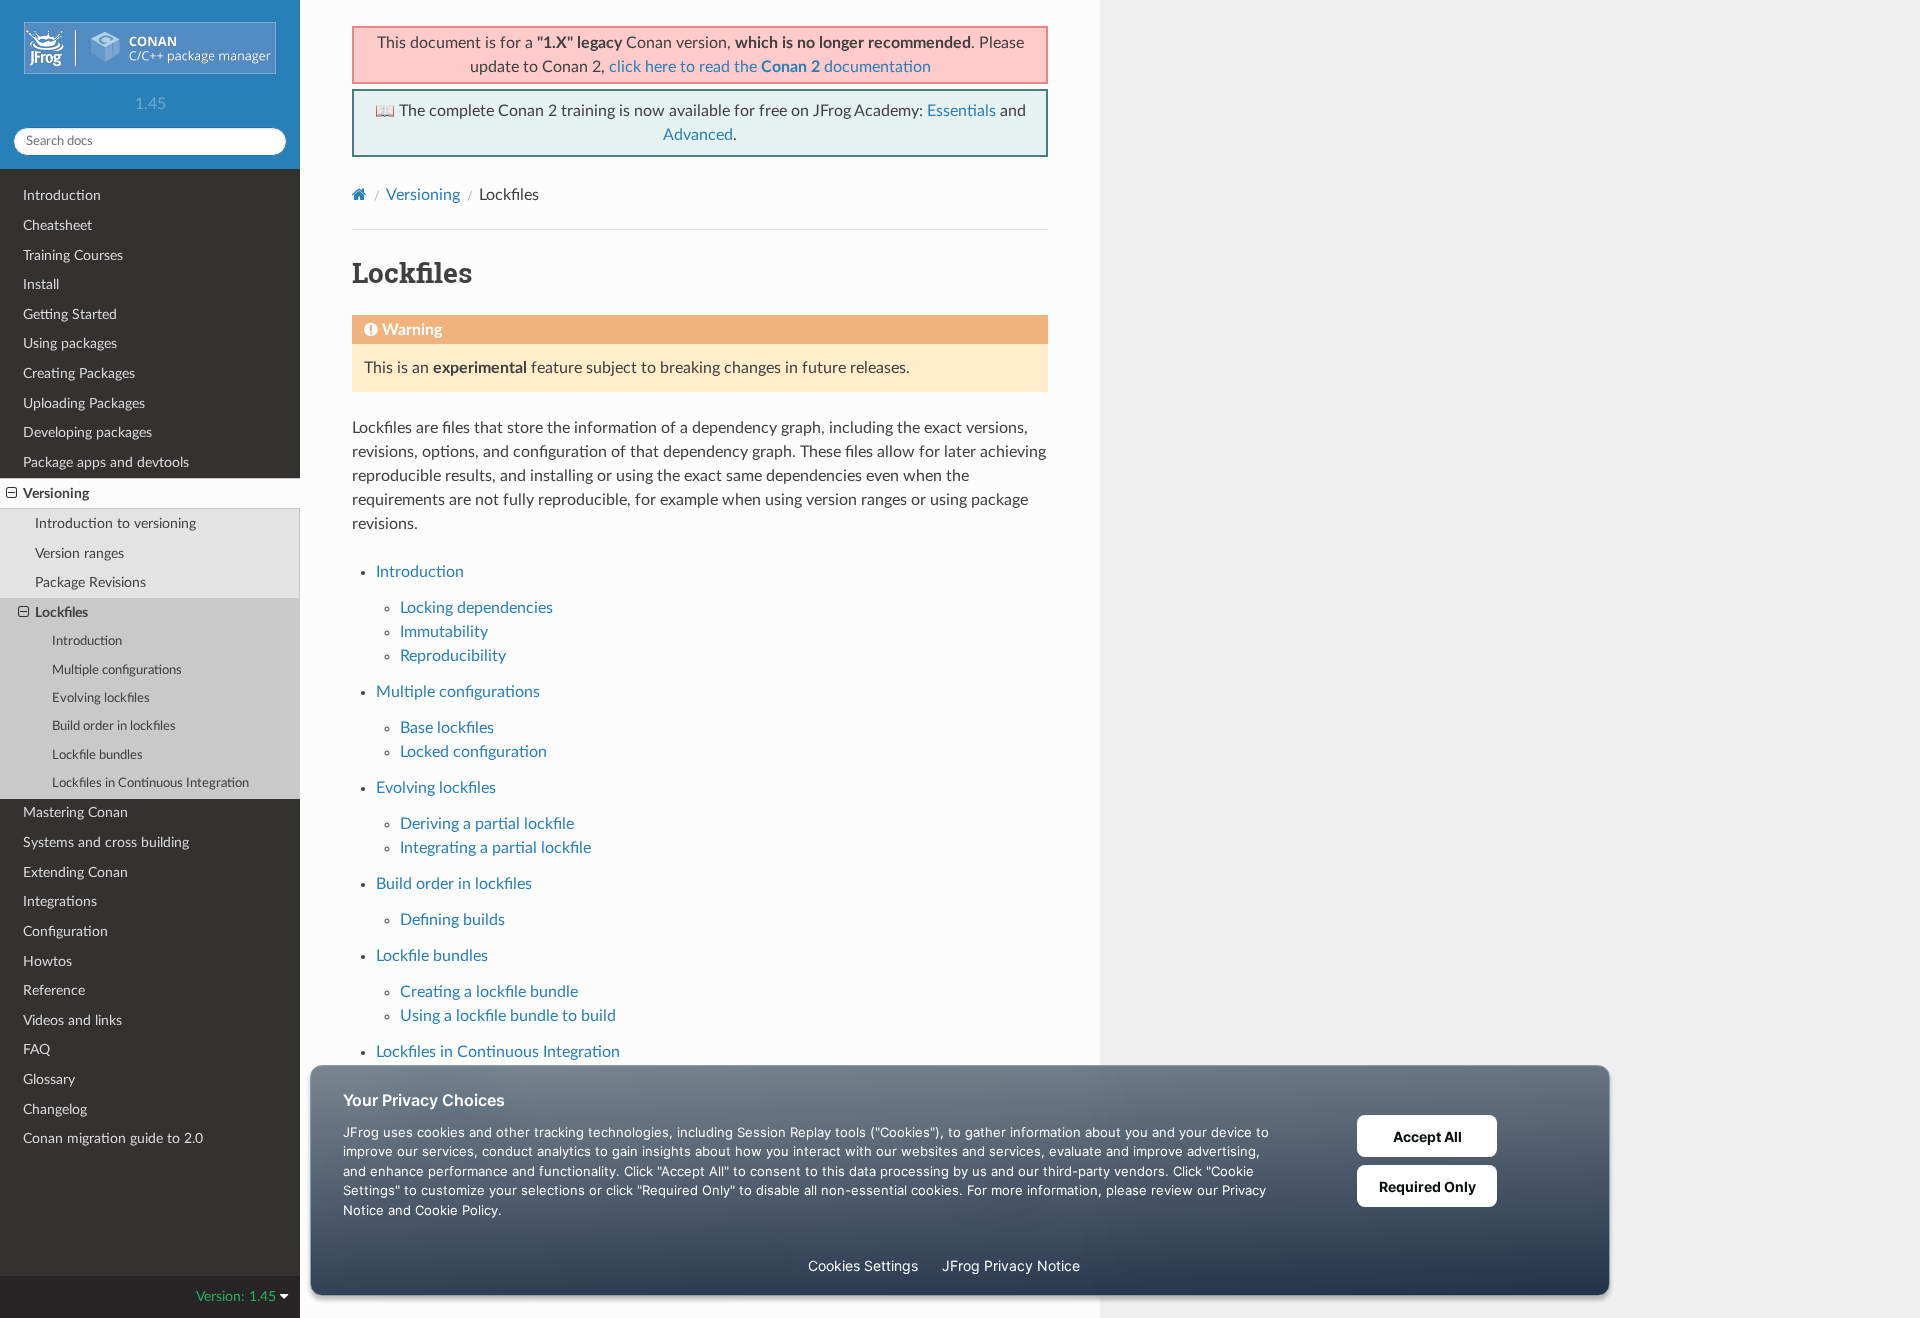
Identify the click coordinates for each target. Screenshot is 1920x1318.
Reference (54, 990)
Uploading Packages (84, 403)
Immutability (444, 632)
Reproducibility (453, 656)
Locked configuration (473, 752)
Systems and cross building (106, 842)
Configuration (65, 931)
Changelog (55, 1109)
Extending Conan (75, 872)
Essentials (961, 111)
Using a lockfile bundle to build (508, 1016)
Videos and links (72, 1020)
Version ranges (79, 553)
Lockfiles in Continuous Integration (150, 783)
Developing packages (87, 432)
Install (41, 284)
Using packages (70, 343)
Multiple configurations (117, 670)
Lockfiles (61, 612)
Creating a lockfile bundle (489, 992)
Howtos (47, 961)
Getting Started (70, 314)
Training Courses (73, 255)
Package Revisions (90, 582)
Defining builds (452, 920)
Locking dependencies (476, 608)
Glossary (49, 1079)
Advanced (698, 135)
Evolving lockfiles (101, 698)
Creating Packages (79, 373)
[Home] (359, 194)
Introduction (62, 195)
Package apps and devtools (106, 462)
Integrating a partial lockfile (495, 848)
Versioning (56, 493)
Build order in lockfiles (114, 726)
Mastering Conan (75, 812)
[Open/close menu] (11, 494)
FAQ (36, 1049)
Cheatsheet (57, 225)
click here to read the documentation (770, 67)
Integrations (60, 901)
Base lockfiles (447, 728)
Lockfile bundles (97, 755)
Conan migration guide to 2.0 (113, 1138)
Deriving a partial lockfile (487, 824)
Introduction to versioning (115, 523)
